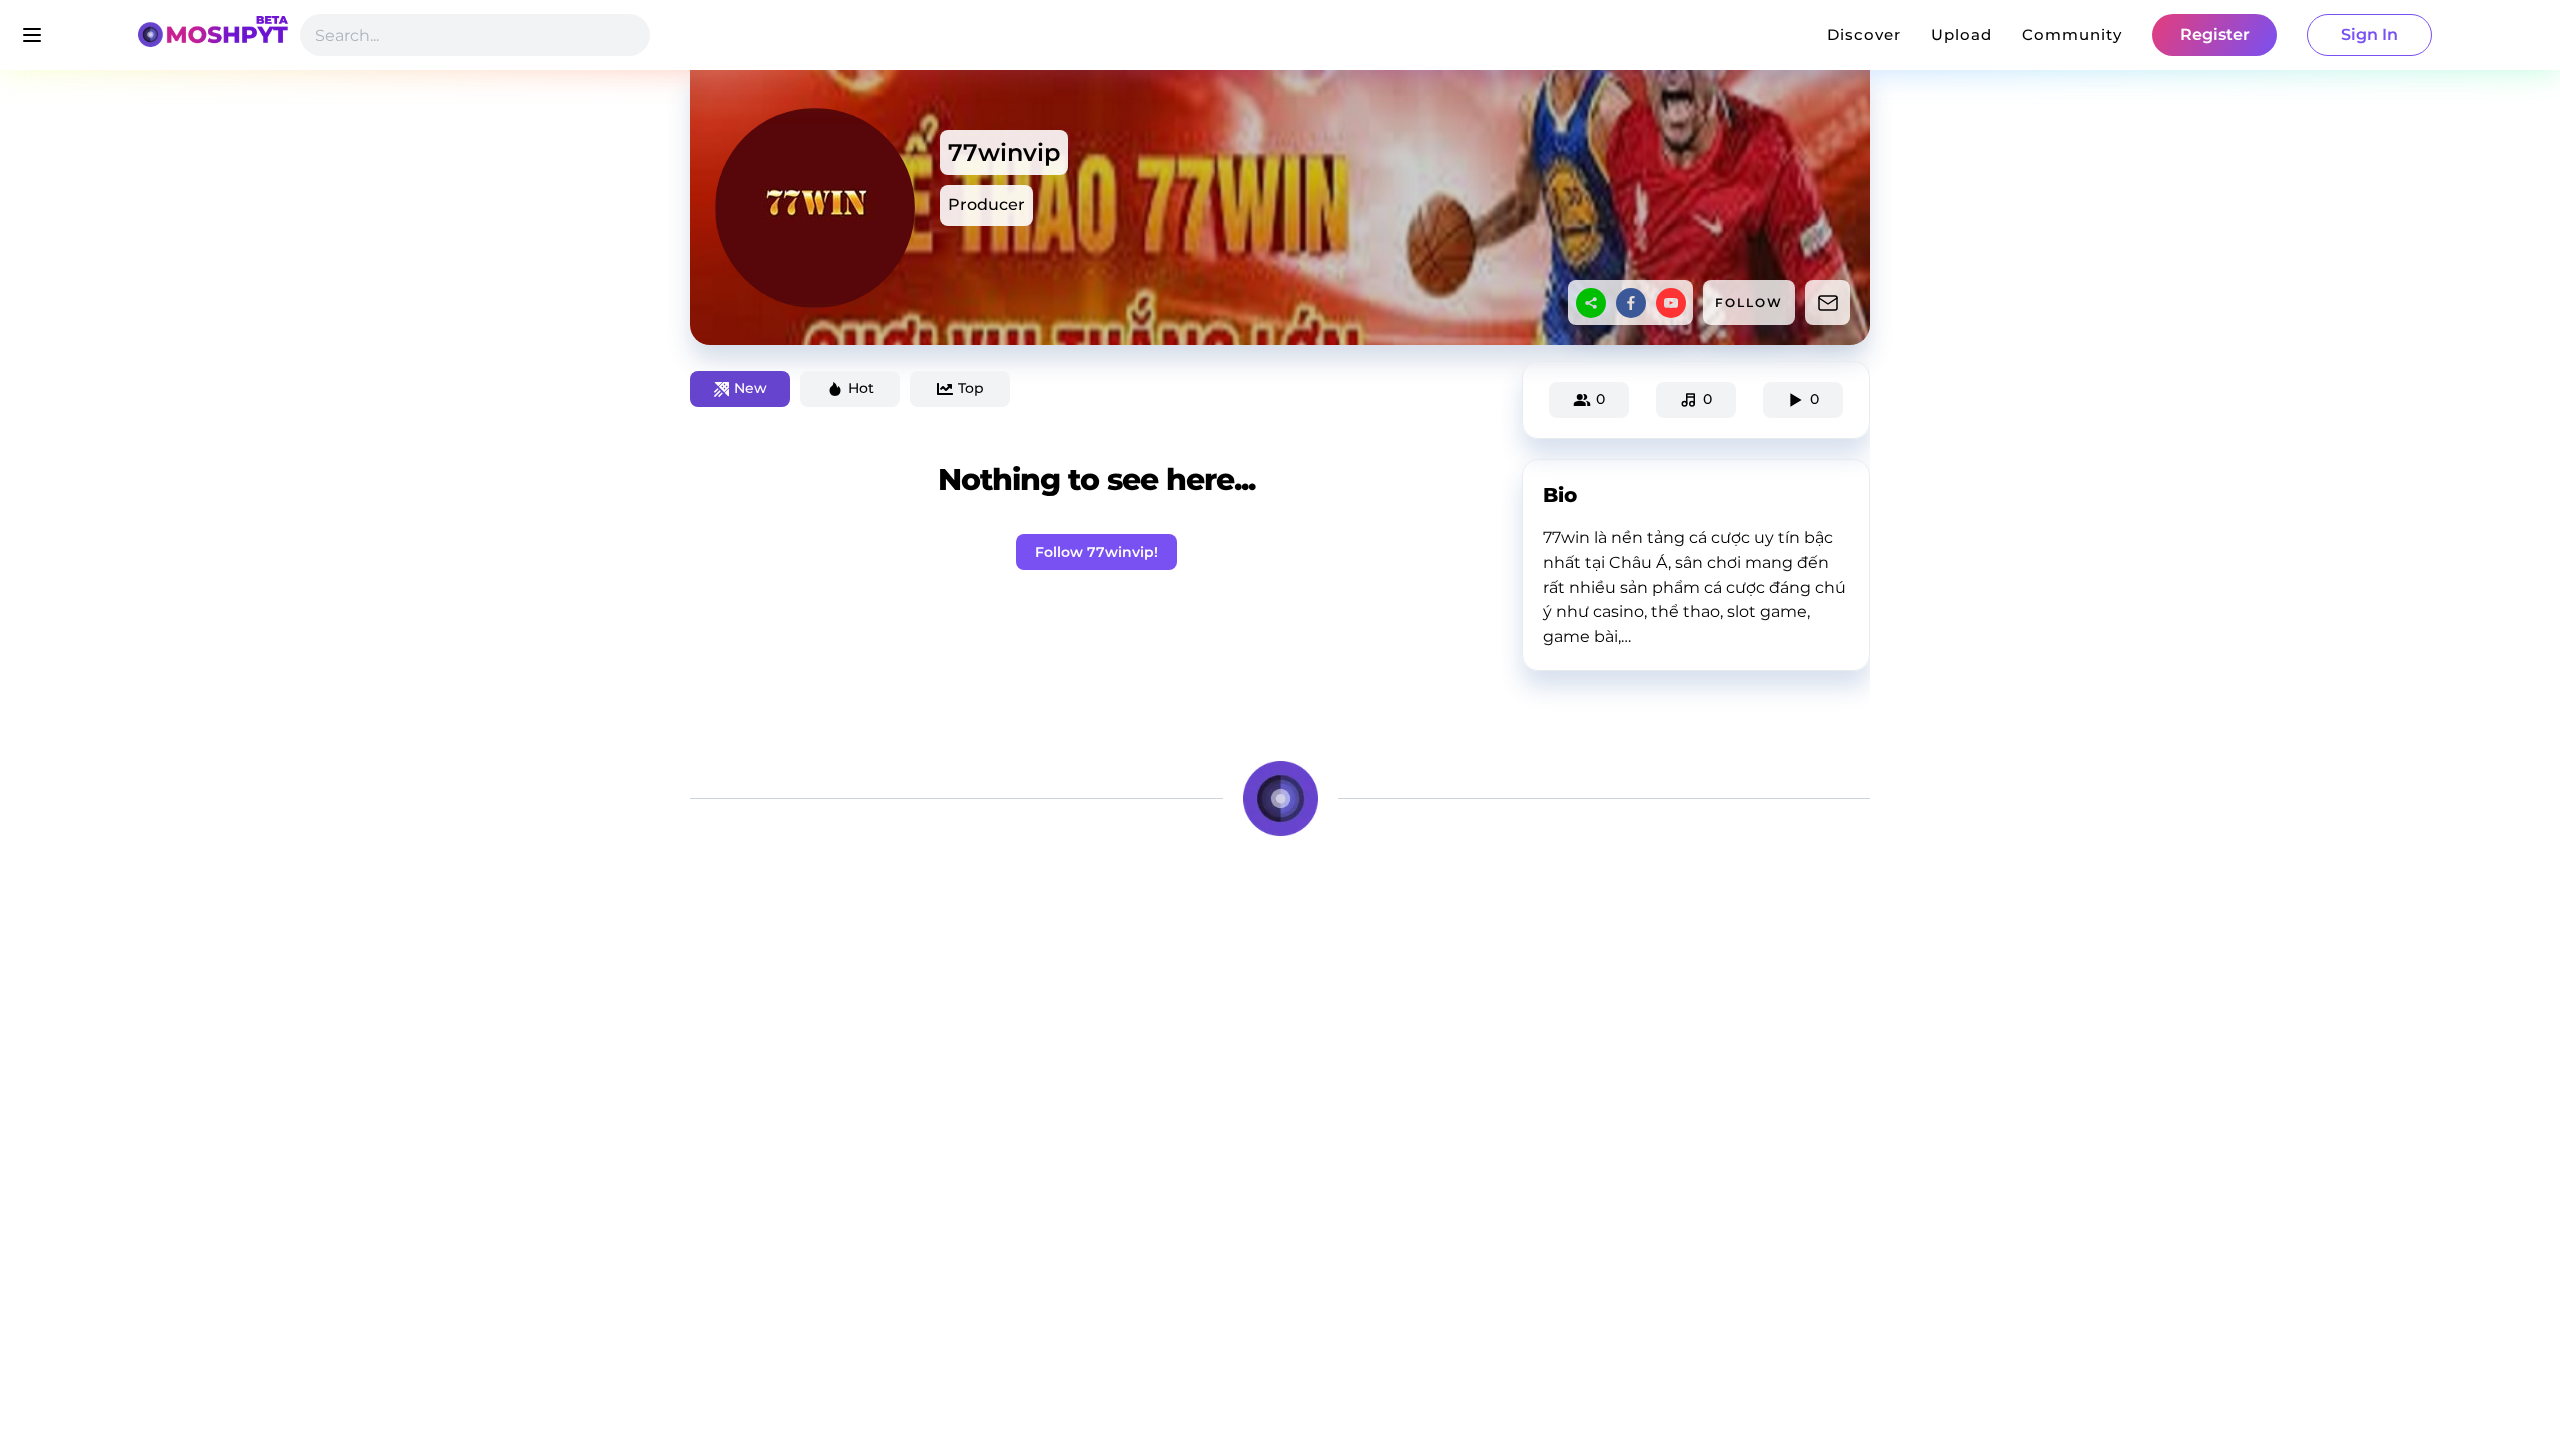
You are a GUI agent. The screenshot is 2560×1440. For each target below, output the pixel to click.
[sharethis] (1591, 303)
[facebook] (1631, 303)
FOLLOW (1749, 302)
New (750, 388)
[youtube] (1671, 303)
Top (971, 388)
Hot (861, 388)
